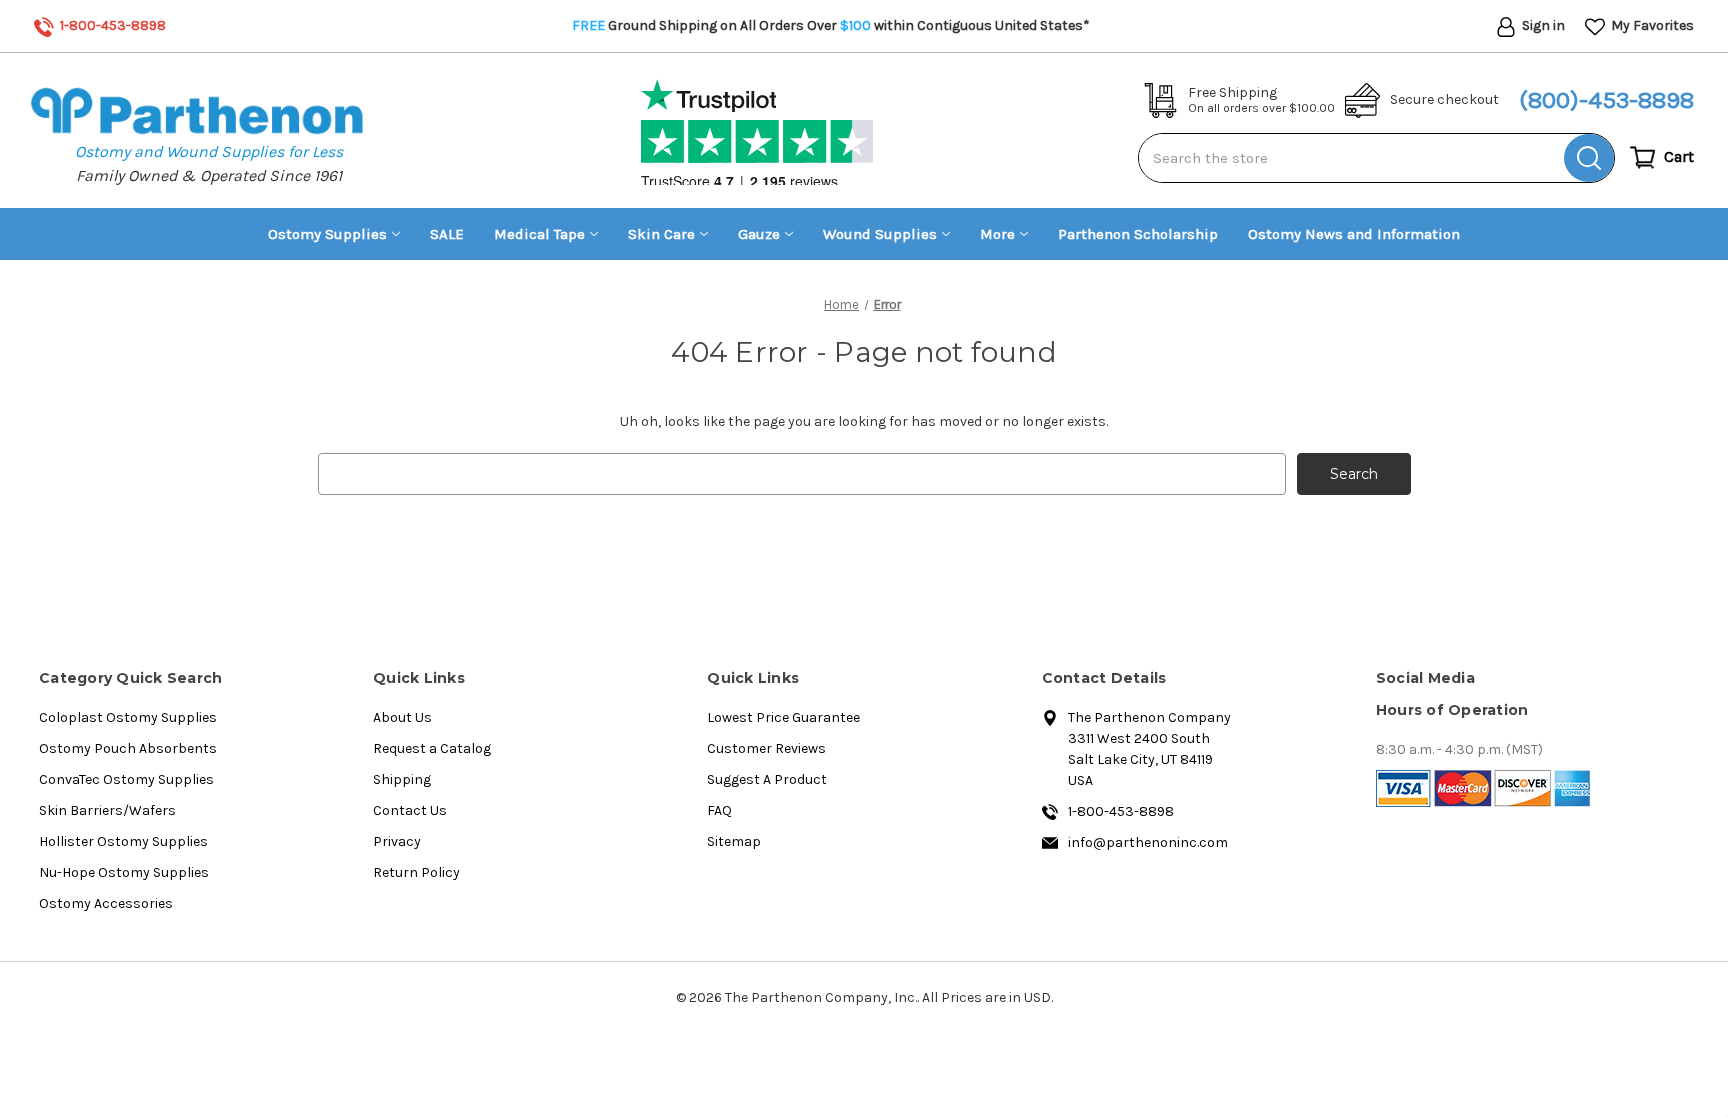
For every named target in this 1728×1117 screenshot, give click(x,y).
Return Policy (416, 872)
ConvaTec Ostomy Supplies (126, 779)
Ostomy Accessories (106, 903)
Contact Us (410, 810)
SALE (447, 234)
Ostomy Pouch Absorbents (128, 748)
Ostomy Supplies (327, 234)
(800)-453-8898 (1606, 100)
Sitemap (734, 841)
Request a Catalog (432, 748)
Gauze (759, 234)
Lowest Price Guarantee (783, 717)
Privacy (397, 841)
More (997, 234)
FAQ (719, 810)
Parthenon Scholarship (1138, 234)
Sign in (1542, 25)
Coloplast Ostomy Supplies (128, 717)
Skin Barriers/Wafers (107, 810)
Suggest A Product (767, 779)
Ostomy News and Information (1354, 234)
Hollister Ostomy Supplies (123, 841)
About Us (402, 717)
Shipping (402, 779)
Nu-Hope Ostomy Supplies (124, 872)
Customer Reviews (766, 748)
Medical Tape (539, 234)
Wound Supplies (880, 234)
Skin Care (661, 234)
